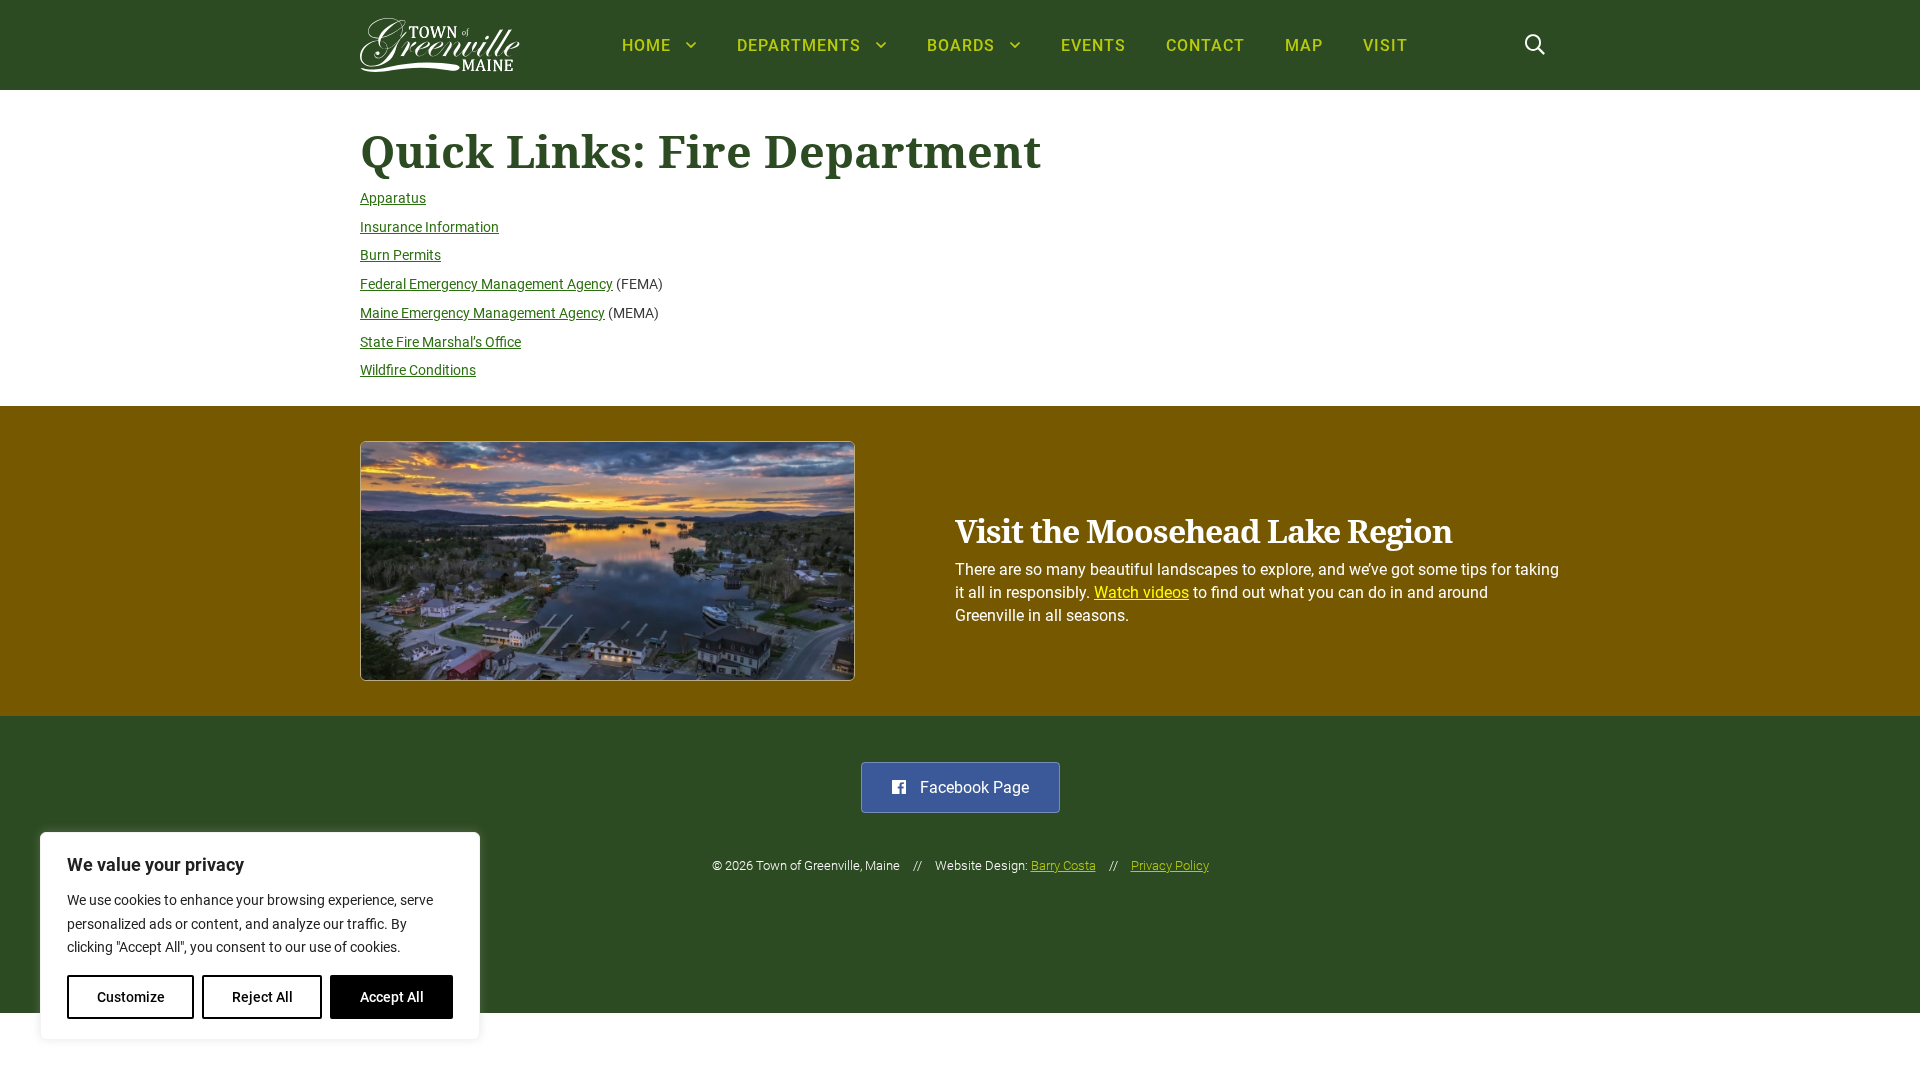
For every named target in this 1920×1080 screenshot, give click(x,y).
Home (646, 45)
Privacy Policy (1170, 865)
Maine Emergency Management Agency (482, 313)
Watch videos (1141, 592)
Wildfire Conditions (418, 370)
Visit (1385, 45)
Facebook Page (972, 787)
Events (1093, 45)
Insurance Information (429, 227)
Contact (1205, 45)
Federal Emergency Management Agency (486, 284)
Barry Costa (1063, 865)
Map (1304, 45)
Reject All (262, 997)
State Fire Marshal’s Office (440, 342)
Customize (131, 997)
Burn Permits (400, 255)
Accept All (392, 997)
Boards (961, 45)
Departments (799, 45)
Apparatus (393, 198)
